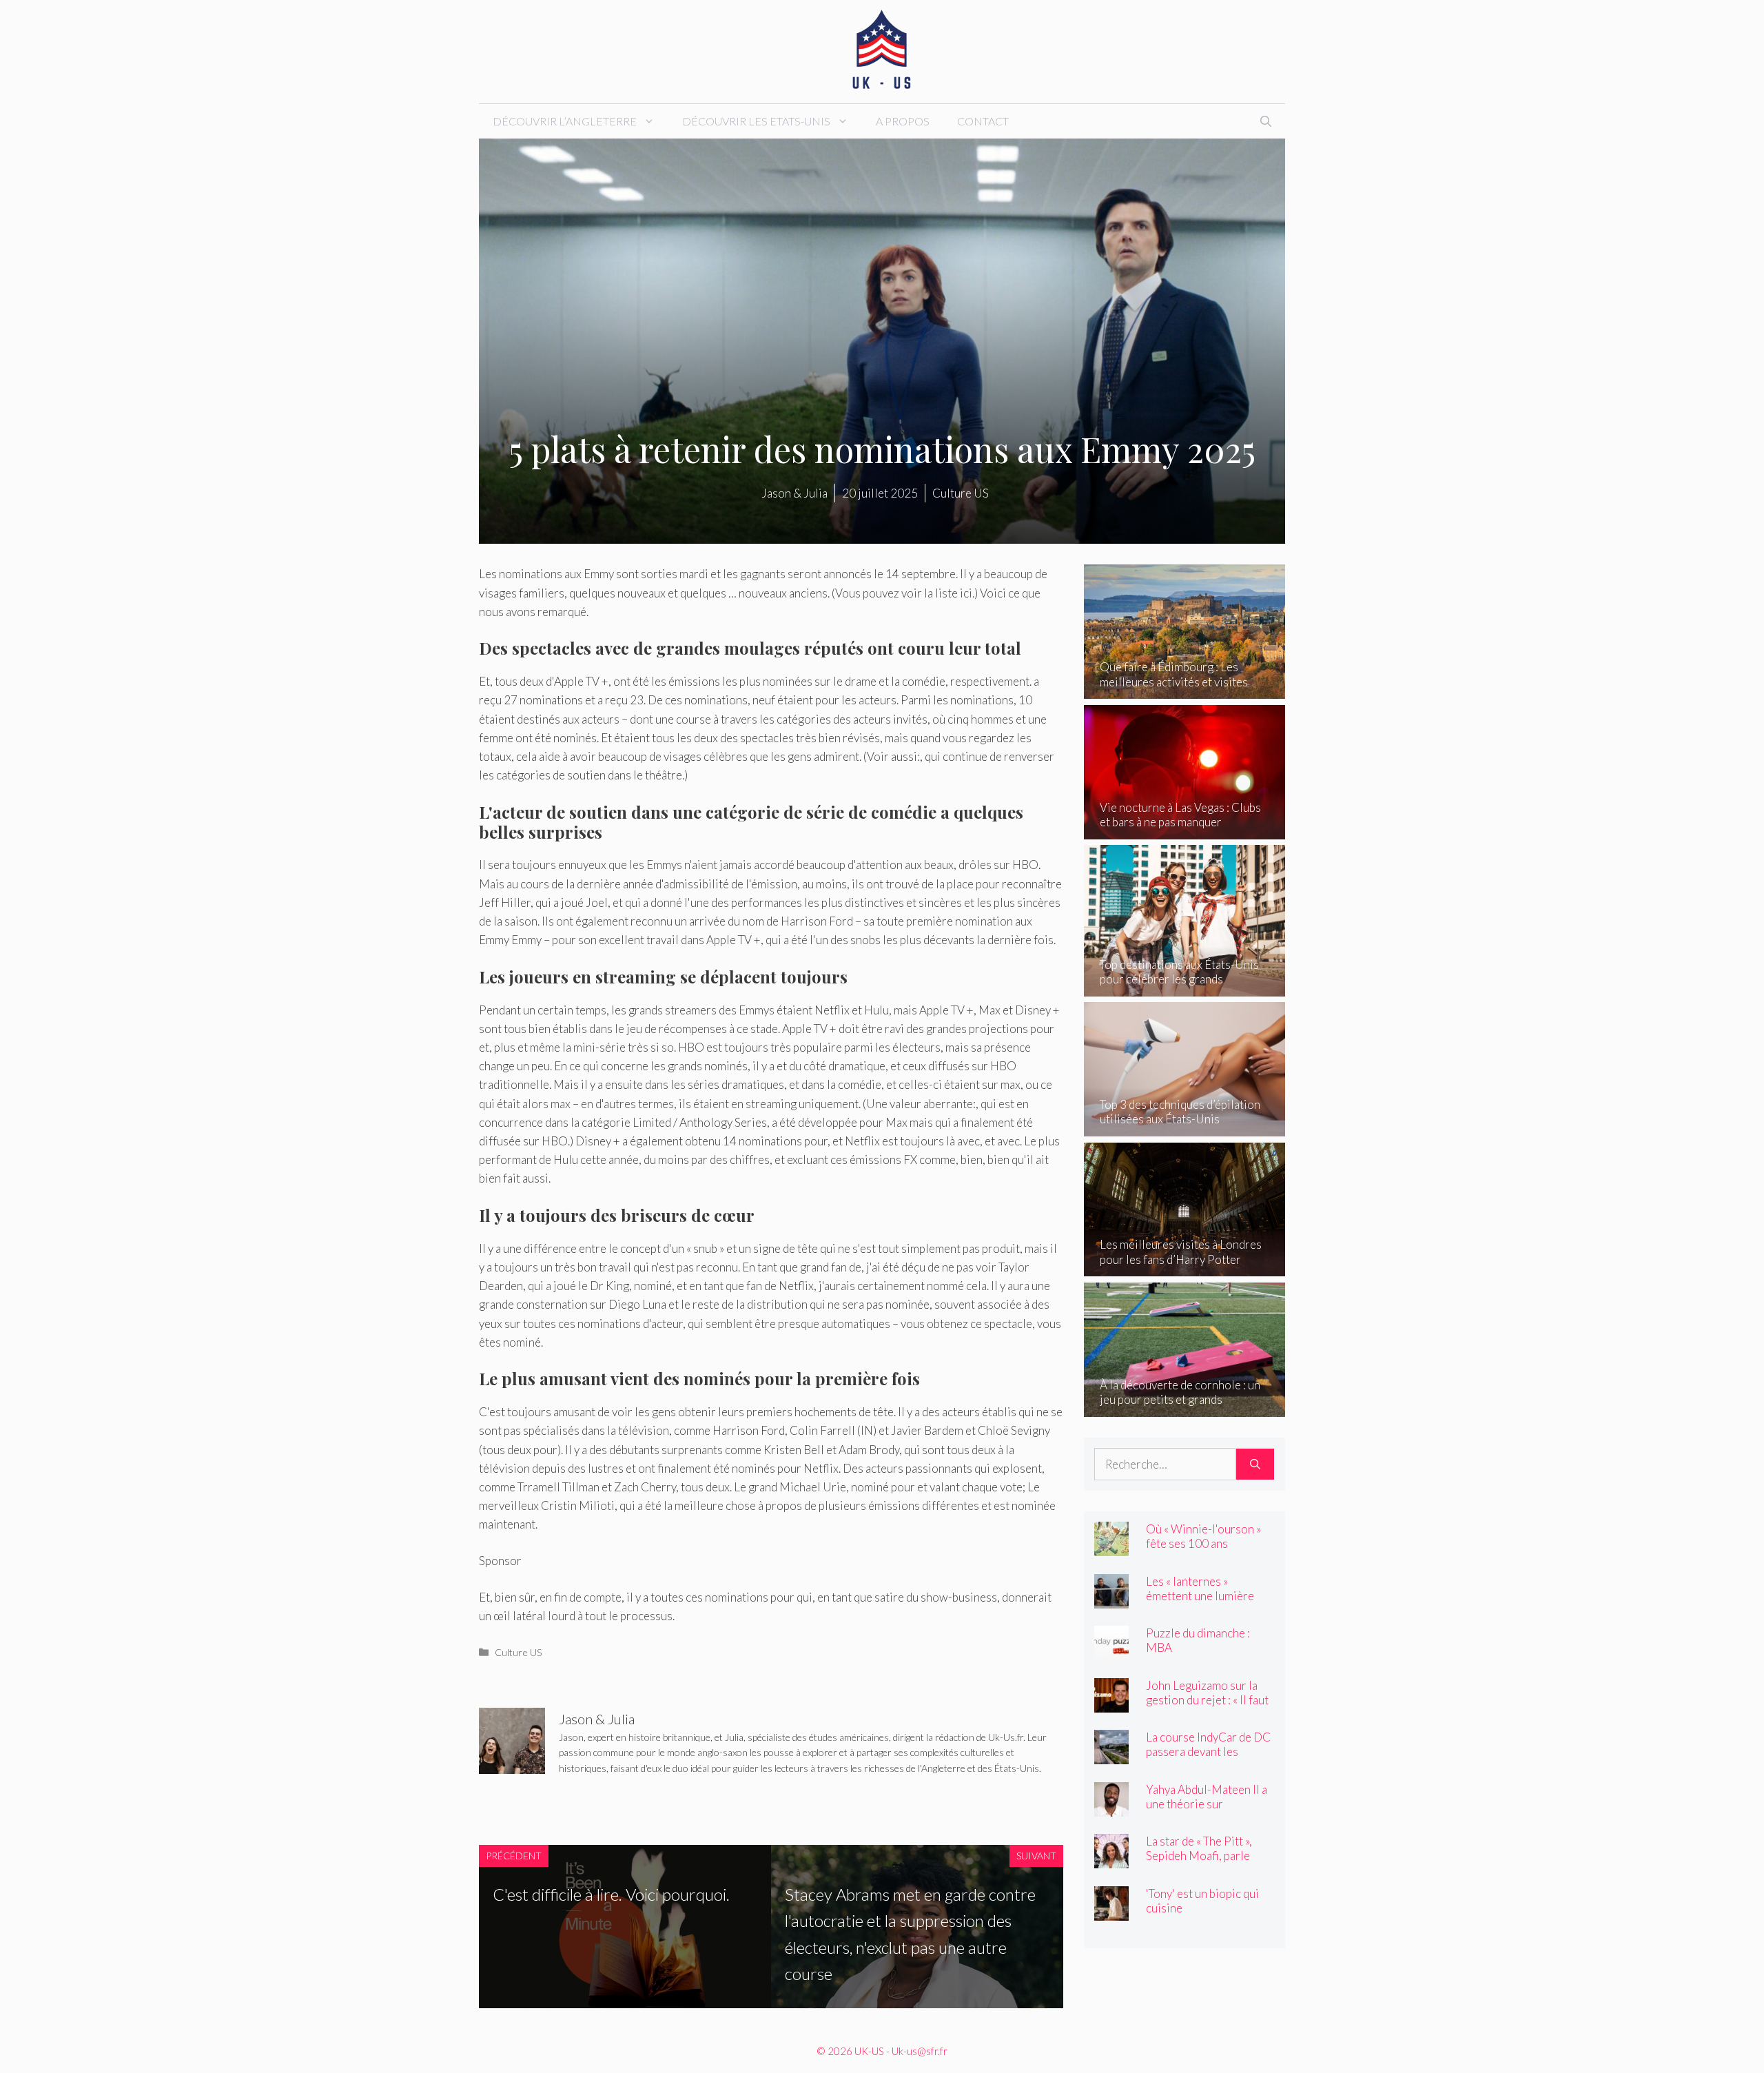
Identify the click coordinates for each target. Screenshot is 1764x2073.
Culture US (519, 1652)
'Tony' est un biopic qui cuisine (1202, 1901)
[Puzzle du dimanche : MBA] (1111, 1651)
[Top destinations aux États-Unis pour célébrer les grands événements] (1185, 987)
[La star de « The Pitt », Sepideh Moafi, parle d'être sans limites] (1111, 1859)
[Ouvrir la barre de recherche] (1266, 121)
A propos (903, 121)
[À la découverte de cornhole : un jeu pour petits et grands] (1185, 1407)
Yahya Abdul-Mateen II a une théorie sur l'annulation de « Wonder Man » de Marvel (1208, 1811)
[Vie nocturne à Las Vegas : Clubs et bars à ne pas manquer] (1185, 830)
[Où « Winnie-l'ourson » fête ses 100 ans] (1111, 1547)
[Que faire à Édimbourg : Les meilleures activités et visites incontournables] (1185, 690)
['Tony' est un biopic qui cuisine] (1111, 1911)
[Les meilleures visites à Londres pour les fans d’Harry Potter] (1185, 1267)
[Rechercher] (1255, 1464)
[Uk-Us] (882, 50)
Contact (983, 121)
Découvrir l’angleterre (565, 121)
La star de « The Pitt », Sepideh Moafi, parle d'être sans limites (1199, 1856)
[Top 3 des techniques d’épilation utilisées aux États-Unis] (1185, 1127)
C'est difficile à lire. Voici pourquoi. (611, 1894)
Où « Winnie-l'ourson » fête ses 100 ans (1203, 1536)
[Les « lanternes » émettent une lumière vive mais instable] (1111, 1599)
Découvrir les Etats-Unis (756, 121)
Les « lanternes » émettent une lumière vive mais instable (1200, 1596)
